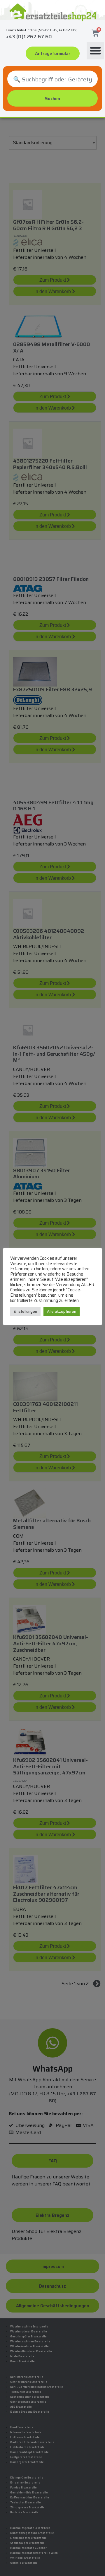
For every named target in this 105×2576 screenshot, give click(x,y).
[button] (95, 51)
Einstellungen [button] (25, 1311)
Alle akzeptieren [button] (62, 1311)
